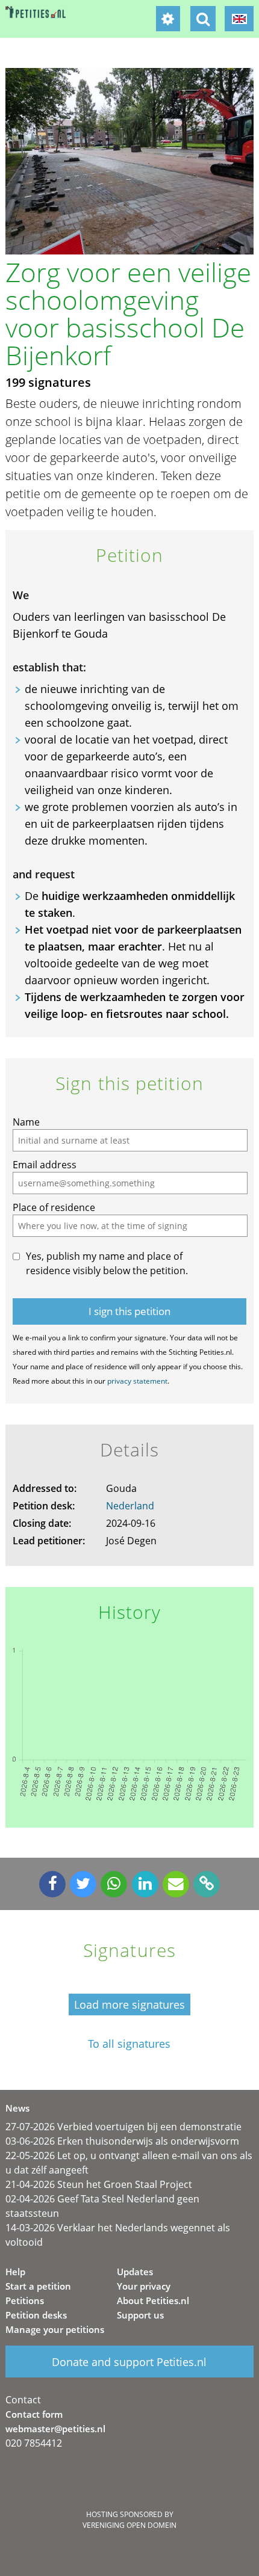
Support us (140, 2315)
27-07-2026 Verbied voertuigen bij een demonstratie (123, 2127)
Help (15, 2272)
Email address (45, 1165)
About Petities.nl (153, 2300)
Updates (135, 2272)
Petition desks (36, 2315)
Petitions (25, 2300)
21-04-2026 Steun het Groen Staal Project (99, 2184)
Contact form (34, 2414)
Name (26, 1122)
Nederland (130, 1506)
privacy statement (137, 1381)
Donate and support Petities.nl (129, 2362)
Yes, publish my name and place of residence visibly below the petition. (107, 1263)
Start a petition (38, 2286)
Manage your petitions (55, 2329)
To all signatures (129, 2044)
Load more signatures (129, 2004)
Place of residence (54, 1207)
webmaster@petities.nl (55, 2429)
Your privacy (144, 2286)
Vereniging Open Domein (129, 2525)
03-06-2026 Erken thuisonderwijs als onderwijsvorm (122, 2141)
